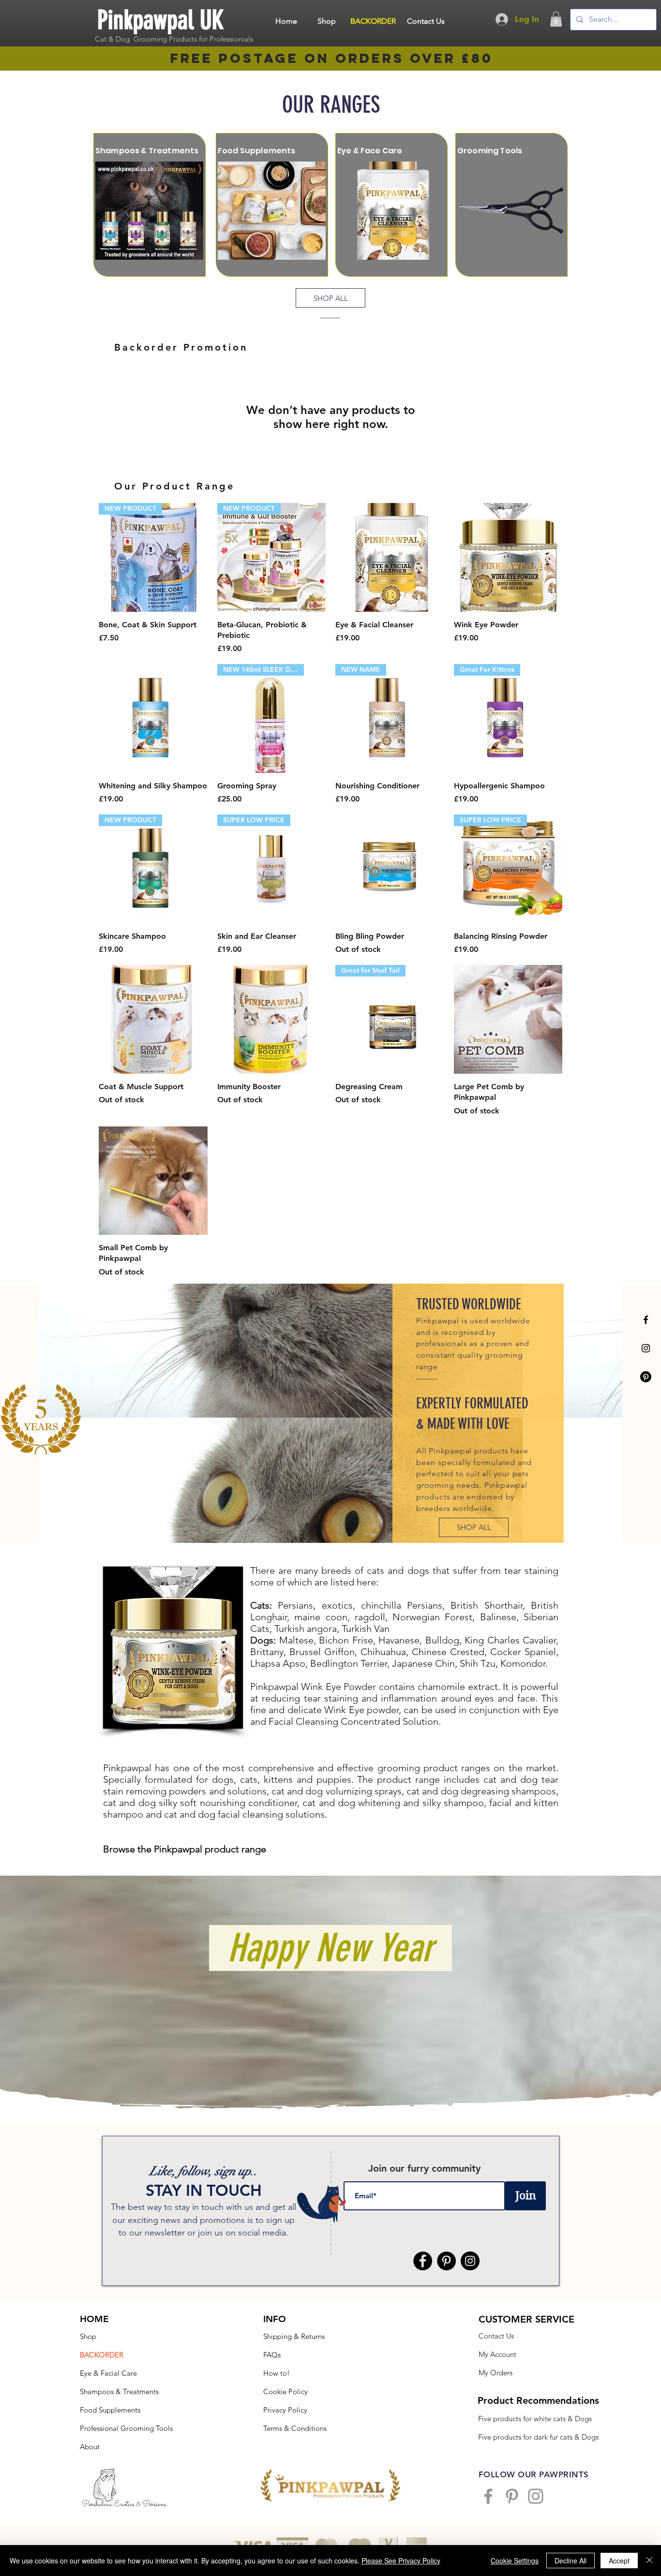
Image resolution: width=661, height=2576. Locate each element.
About (90, 2447)
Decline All (571, 2561)
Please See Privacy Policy (401, 2561)
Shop (88, 2336)
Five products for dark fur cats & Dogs (538, 2437)
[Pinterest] (646, 1377)
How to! (277, 2373)
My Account (497, 2354)
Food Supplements (110, 2410)
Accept (619, 2561)
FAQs (272, 2355)
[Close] (649, 2561)
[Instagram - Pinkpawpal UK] (470, 2261)
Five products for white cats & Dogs (535, 2419)
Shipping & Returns (294, 2336)
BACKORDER (102, 2355)
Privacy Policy (285, 2410)
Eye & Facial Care (108, 2373)
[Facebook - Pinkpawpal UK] (423, 2261)
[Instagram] (646, 1348)
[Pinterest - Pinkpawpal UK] (446, 2261)
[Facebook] (646, 1320)
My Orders (496, 2373)
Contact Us (496, 2336)
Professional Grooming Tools (126, 2428)
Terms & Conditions (295, 2428)
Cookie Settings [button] (515, 2561)
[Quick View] (390, 557)
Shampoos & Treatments (119, 2391)
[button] (556, 19)
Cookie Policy (285, 2391)
